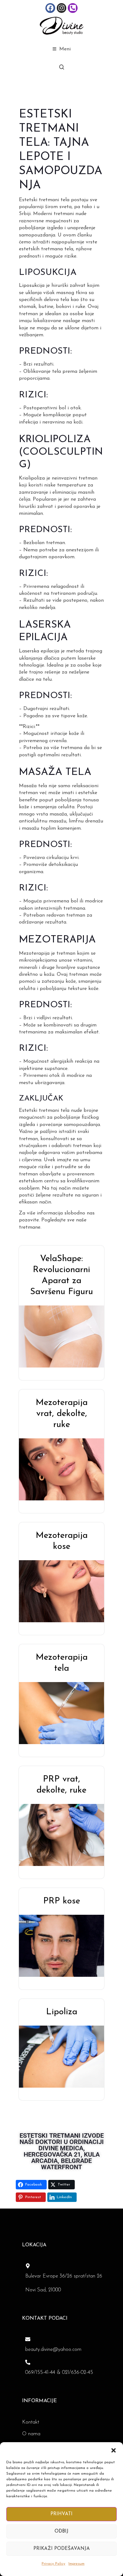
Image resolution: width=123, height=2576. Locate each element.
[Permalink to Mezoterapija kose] (66, 1591)
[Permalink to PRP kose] (66, 1946)
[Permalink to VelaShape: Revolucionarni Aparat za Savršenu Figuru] (66, 1336)
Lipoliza (62, 2012)
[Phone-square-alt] (73, 8)
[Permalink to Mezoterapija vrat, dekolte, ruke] (66, 1469)
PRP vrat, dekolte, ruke (61, 1785)
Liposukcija (32, 286)
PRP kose (62, 1901)
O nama (31, 2434)
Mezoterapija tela (62, 1663)
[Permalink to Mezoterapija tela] (66, 1713)
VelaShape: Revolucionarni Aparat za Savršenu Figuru (62, 1275)
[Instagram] (62, 8)
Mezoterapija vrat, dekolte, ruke (62, 1414)
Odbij (61, 2531)
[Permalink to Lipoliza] (66, 2056)
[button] (114, 2450)
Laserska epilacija (39, 651)
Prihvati (61, 2514)
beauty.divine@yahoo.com (53, 2350)
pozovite (29, 1220)
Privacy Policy (53, 2564)
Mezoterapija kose (62, 1541)
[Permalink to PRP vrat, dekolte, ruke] (66, 1835)
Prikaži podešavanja (62, 2549)
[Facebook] (50, 8)
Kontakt (31, 2422)
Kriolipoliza (32, 478)
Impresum (76, 2564)
